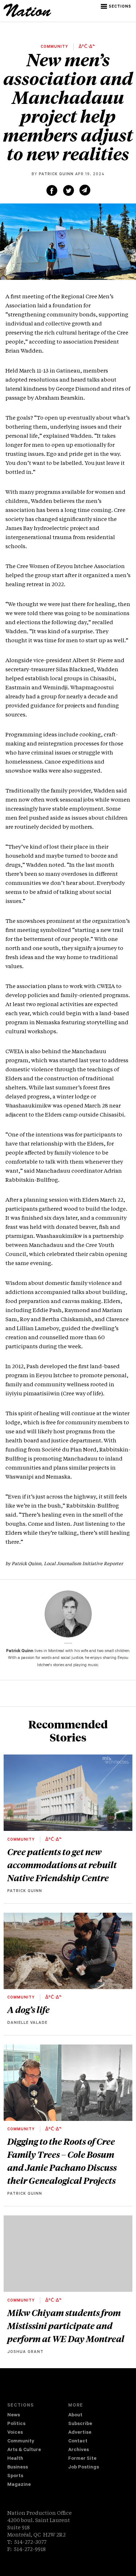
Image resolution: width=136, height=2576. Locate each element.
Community (21, 2441)
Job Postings (84, 2468)
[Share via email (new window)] (85, 190)
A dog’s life (28, 2009)
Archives (79, 2450)
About (75, 2415)
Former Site (82, 2459)
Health (15, 2459)
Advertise (80, 2433)
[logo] (27, 16)
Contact (78, 2441)
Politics (16, 2424)
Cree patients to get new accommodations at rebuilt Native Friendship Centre (62, 1865)
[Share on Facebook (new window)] (52, 190)
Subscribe (80, 2424)
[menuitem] (38, 2416)
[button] (117, 7)
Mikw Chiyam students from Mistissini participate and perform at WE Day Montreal (66, 2325)
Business (18, 2468)
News (14, 2415)
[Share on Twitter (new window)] (69, 190)
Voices (15, 2433)
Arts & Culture (24, 2450)
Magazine (19, 2485)
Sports (15, 2476)
